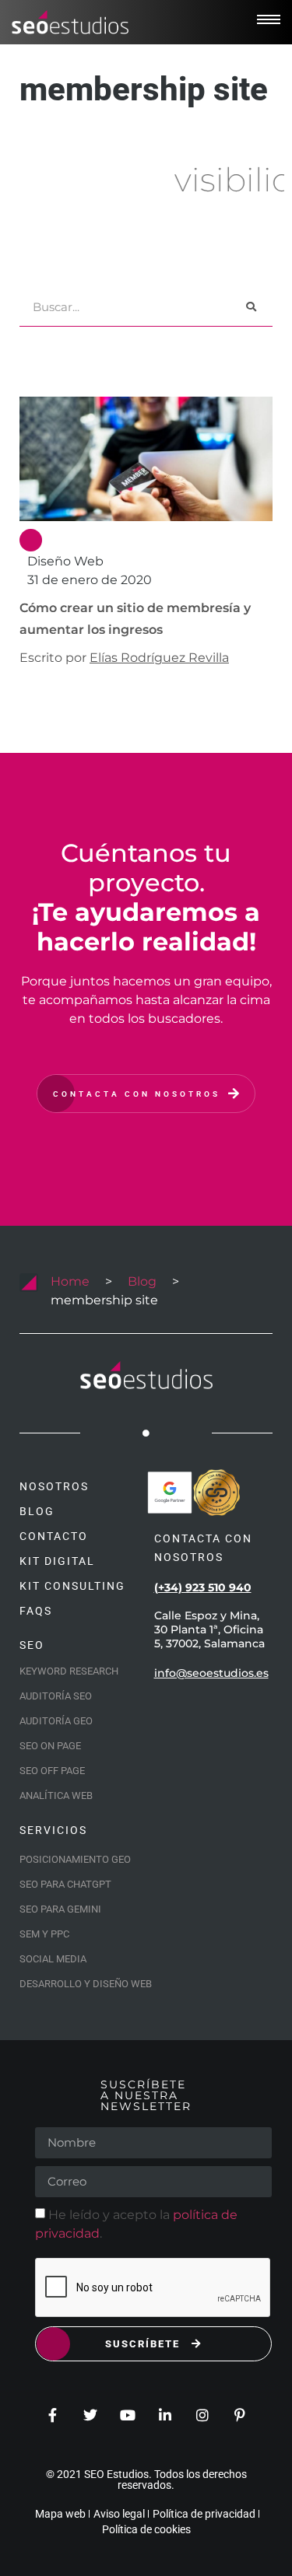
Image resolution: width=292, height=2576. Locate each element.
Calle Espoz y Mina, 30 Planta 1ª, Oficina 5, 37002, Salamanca (209, 1629)
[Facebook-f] (53, 2415)
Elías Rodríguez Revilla (159, 658)
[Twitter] (90, 2415)
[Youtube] (128, 2415)
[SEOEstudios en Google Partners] (170, 1493)
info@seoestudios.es (211, 1673)
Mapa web (60, 2514)
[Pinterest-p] (240, 2415)
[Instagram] (202, 2415)
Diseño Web (65, 561)
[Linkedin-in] (165, 2415)
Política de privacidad (204, 2514)
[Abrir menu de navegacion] (269, 19)
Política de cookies (146, 2529)
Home (70, 1281)
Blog (142, 1281)
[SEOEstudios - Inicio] (70, 23)
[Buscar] (251, 307)
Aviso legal (119, 2514)
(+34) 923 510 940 (203, 1587)
